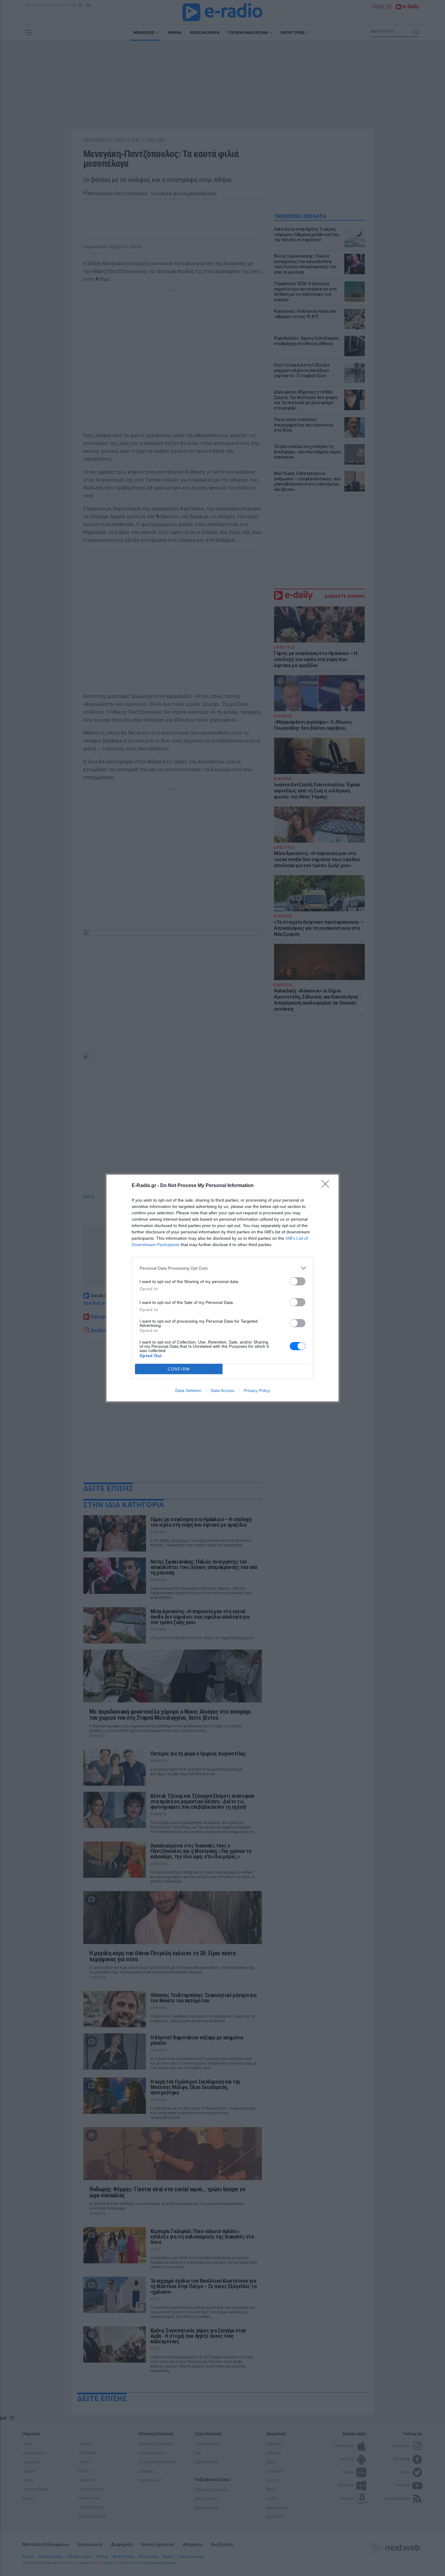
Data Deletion (188, 1390)
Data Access (222, 1390)
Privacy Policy (257, 1390)
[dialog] (222, 1288)
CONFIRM (179, 1369)
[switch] (298, 1281)
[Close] (327, 1186)
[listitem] (222, 1268)
